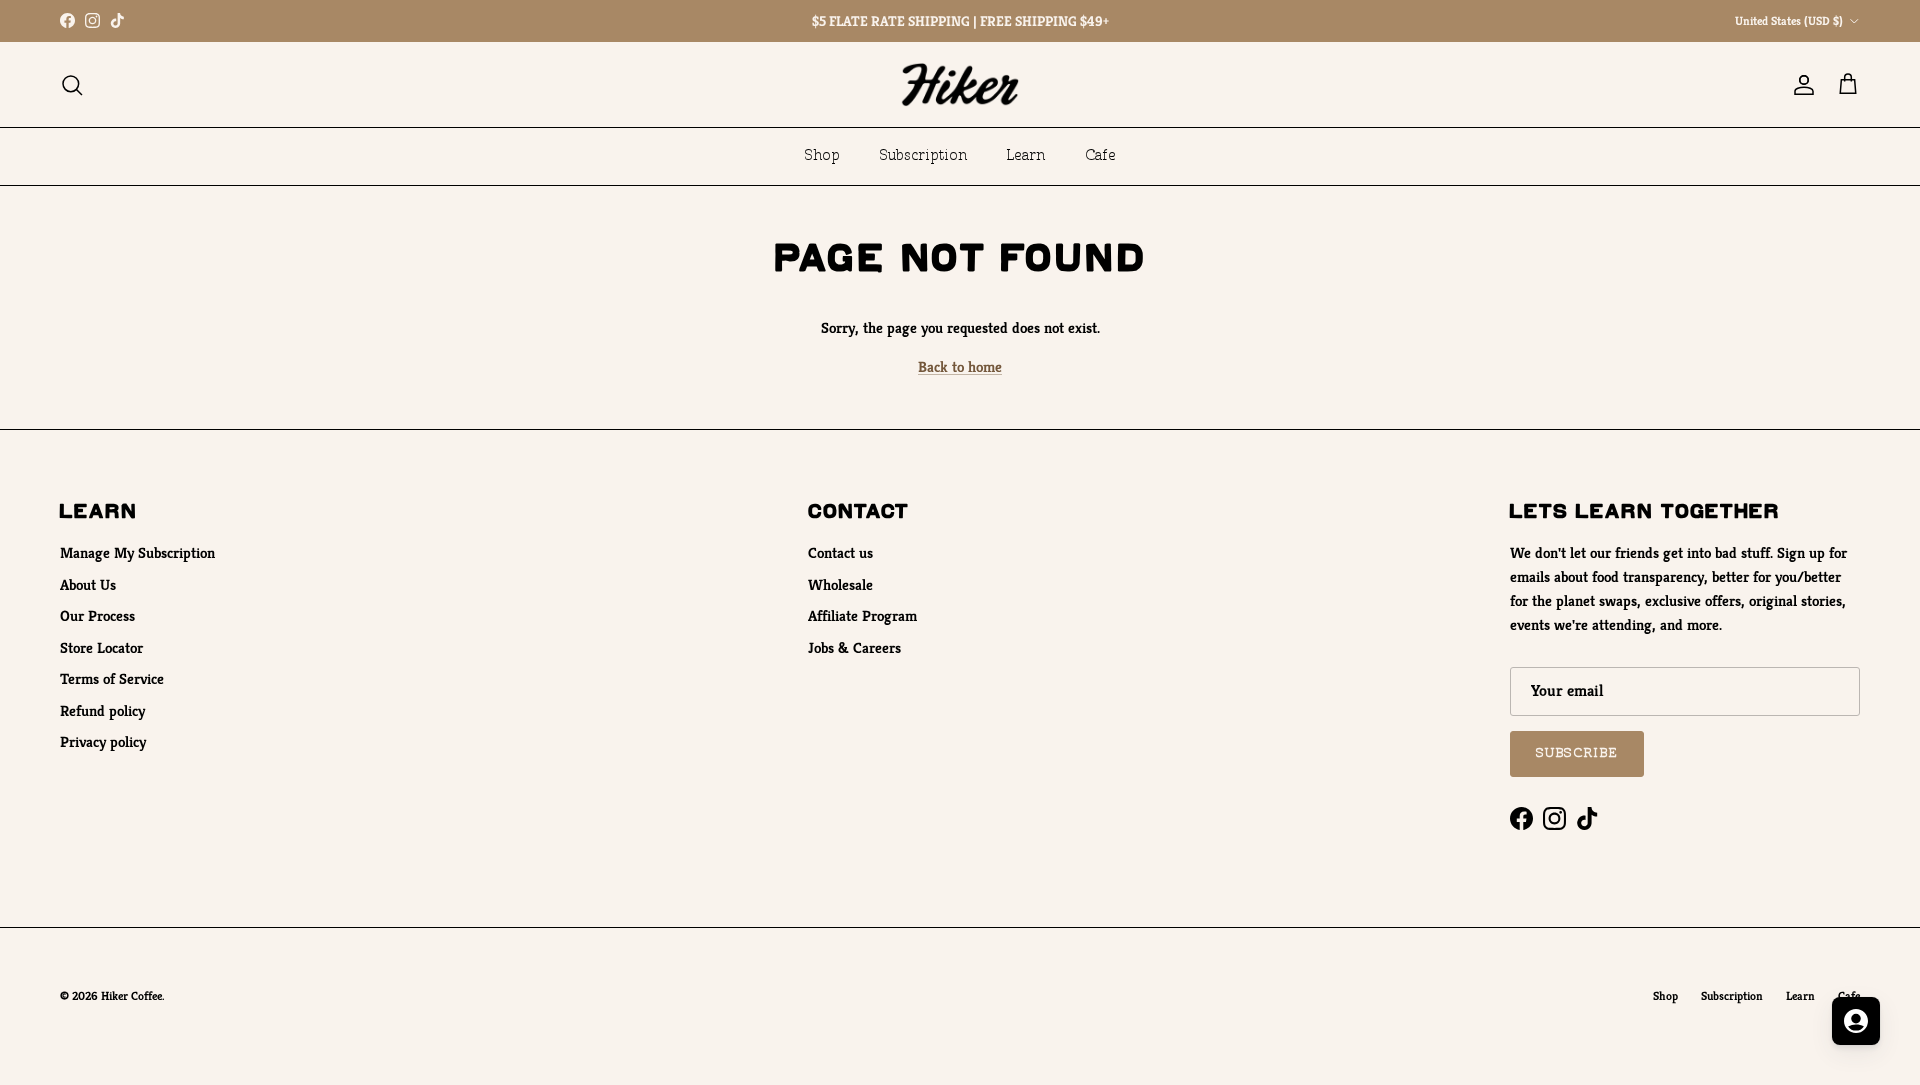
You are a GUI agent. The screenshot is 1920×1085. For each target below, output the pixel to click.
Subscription (923, 156)
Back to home (960, 366)
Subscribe (1577, 753)
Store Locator (101, 647)
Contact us (840, 552)
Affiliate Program (862, 615)
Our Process (97, 615)
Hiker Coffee (131, 995)
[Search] (72, 85)
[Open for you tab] (1856, 1021)
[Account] (1800, 85)
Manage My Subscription (137, 552)
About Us (88, 584)
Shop (822, 156)
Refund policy (102, 710)
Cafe (1100, 156)
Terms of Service (112, 678)
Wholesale (840, 584)
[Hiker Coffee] (960, 84)
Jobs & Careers (854, 647)
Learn (1026, 156)
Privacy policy (103, 741)
